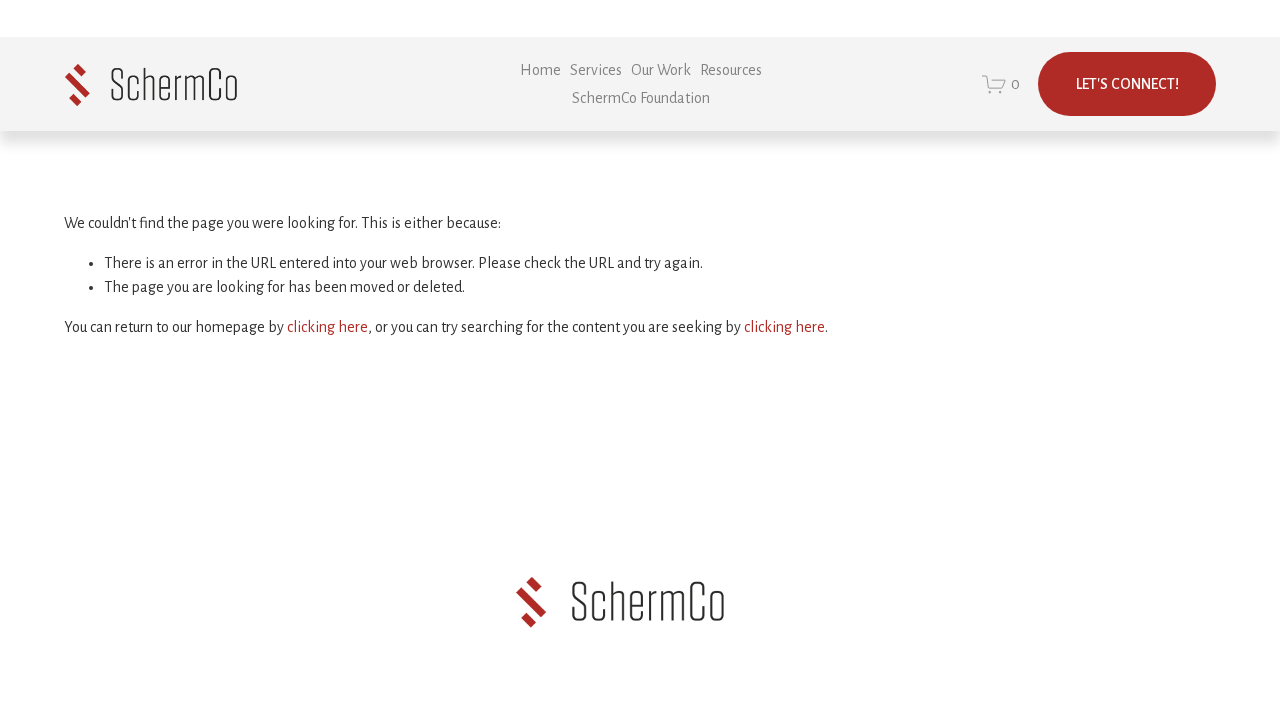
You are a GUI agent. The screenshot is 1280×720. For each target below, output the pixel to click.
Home (540, 70)
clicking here (327, 327)
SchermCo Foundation (641, 98)
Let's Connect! (1127, 84)
